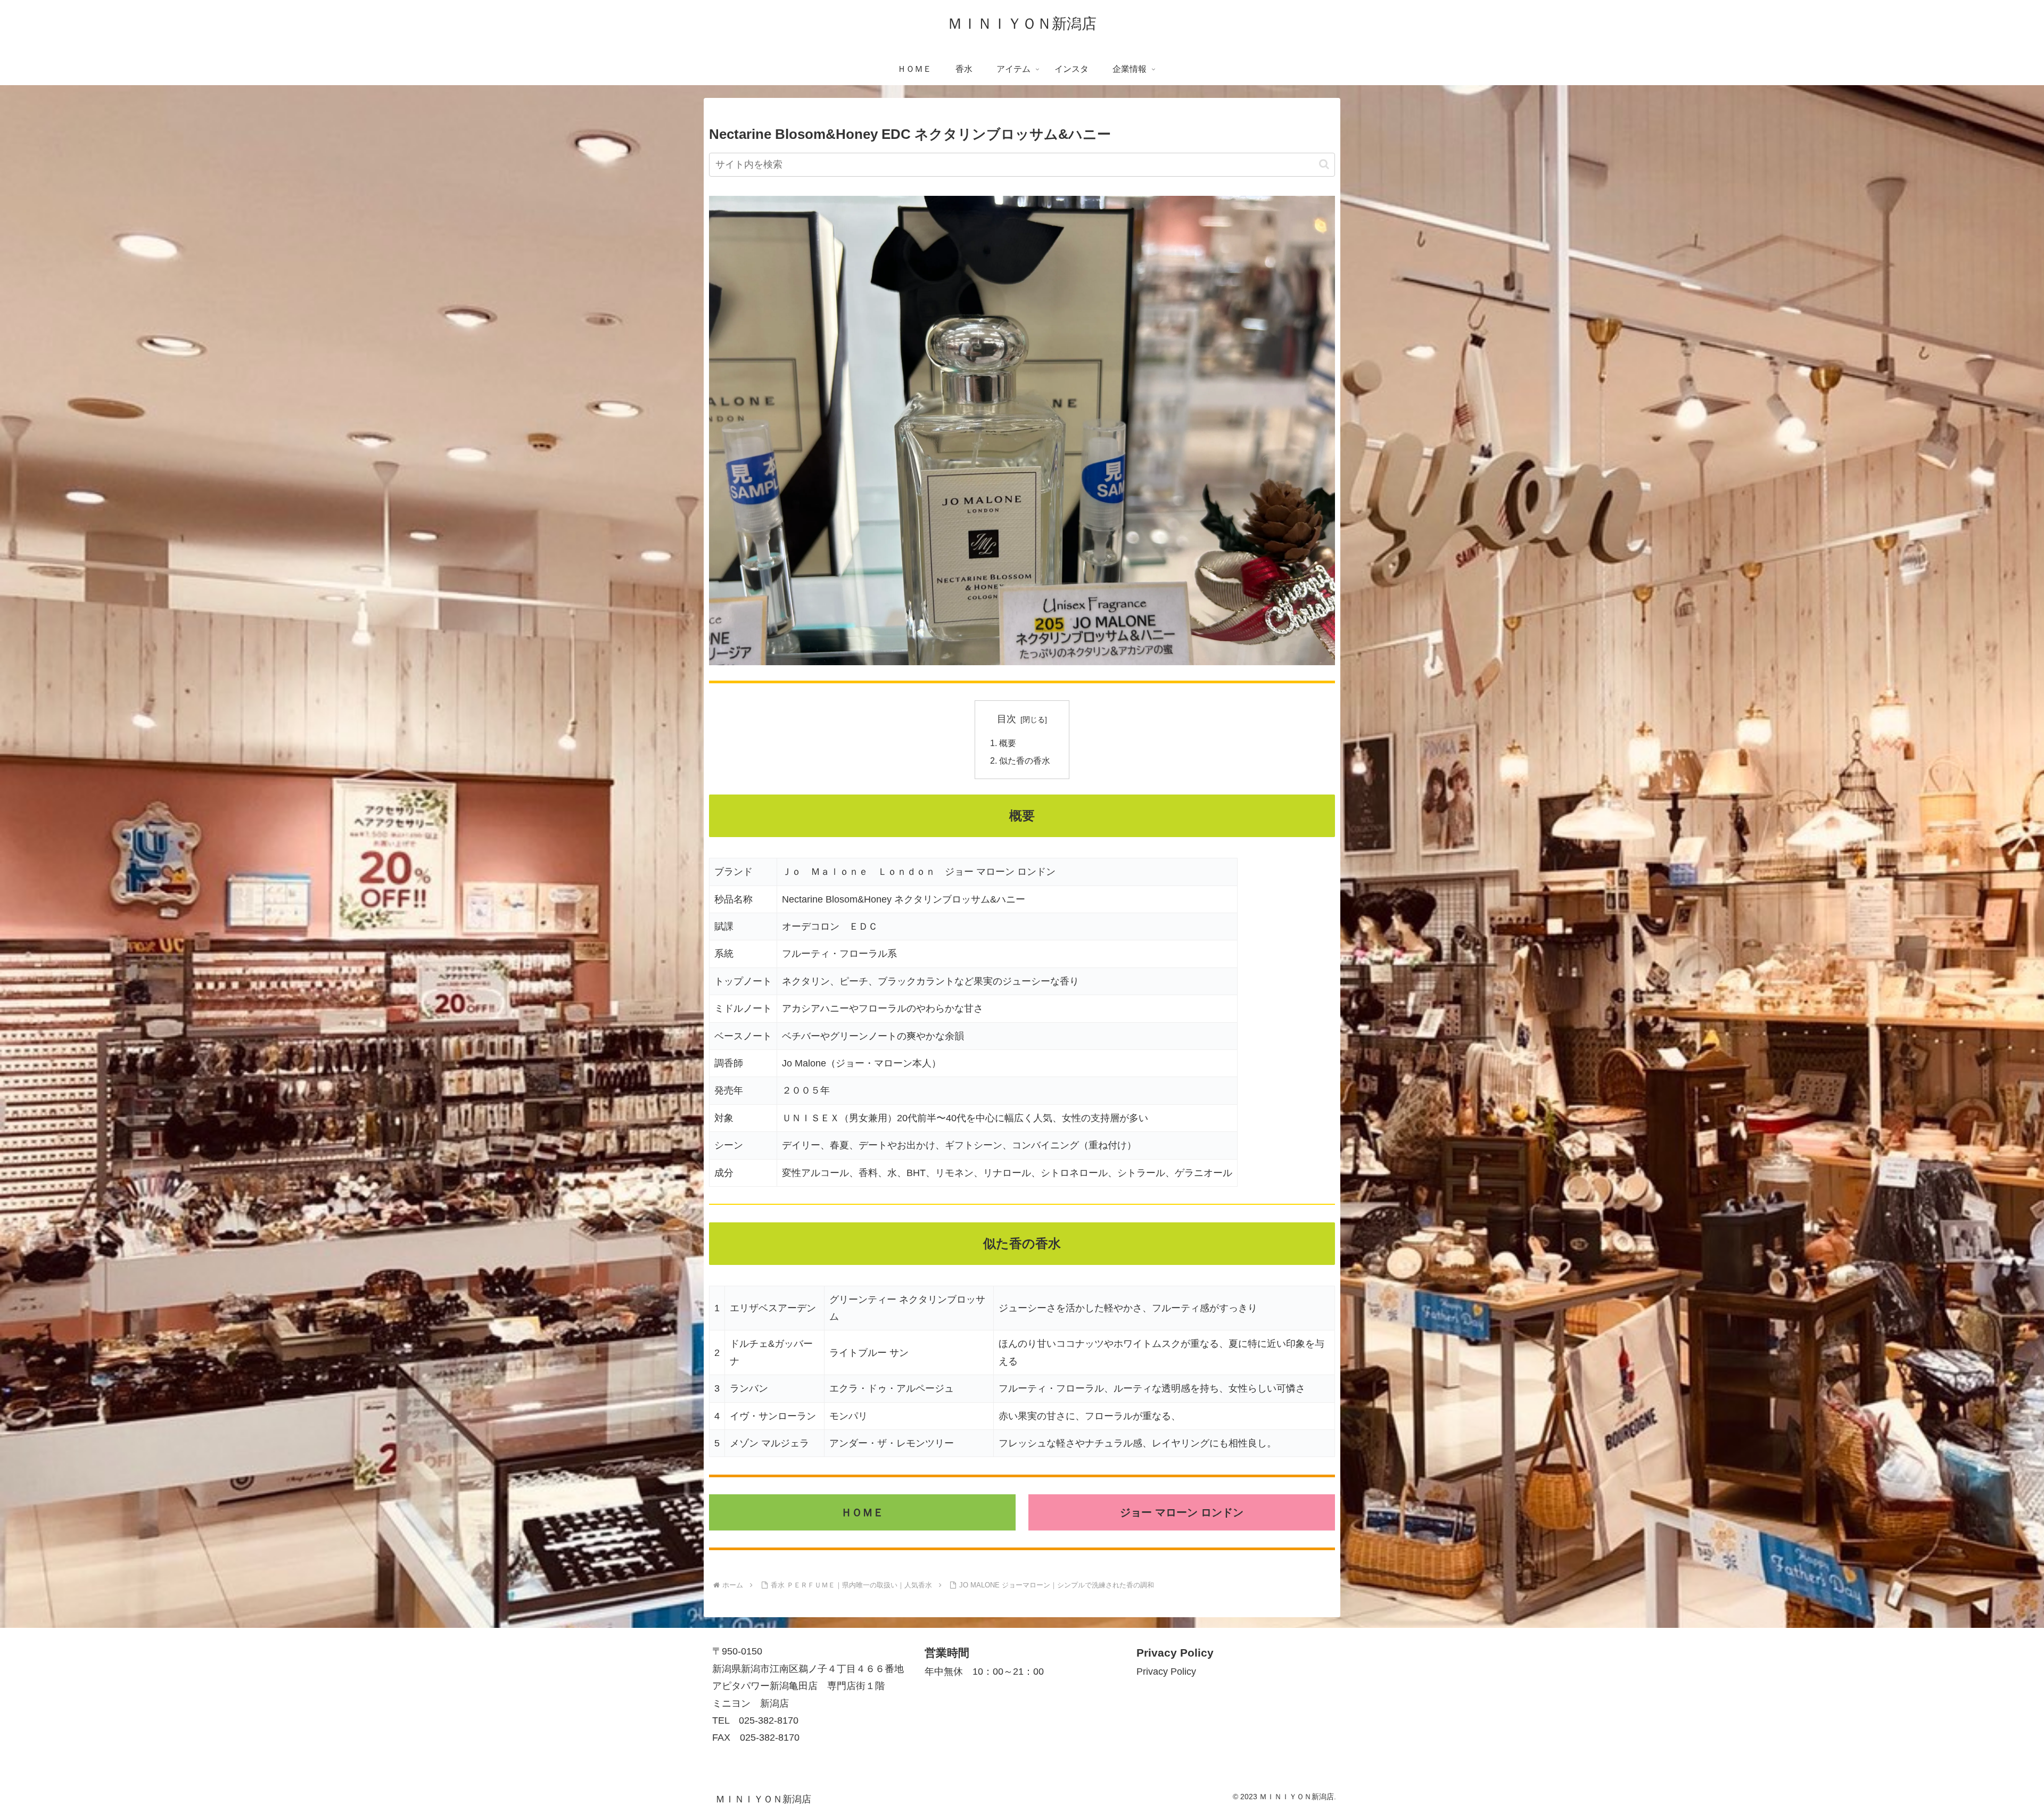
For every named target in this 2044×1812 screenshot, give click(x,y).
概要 (1008, 743)
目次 (1007, 719)
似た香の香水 (1025, 760)
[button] (1324, 164)
